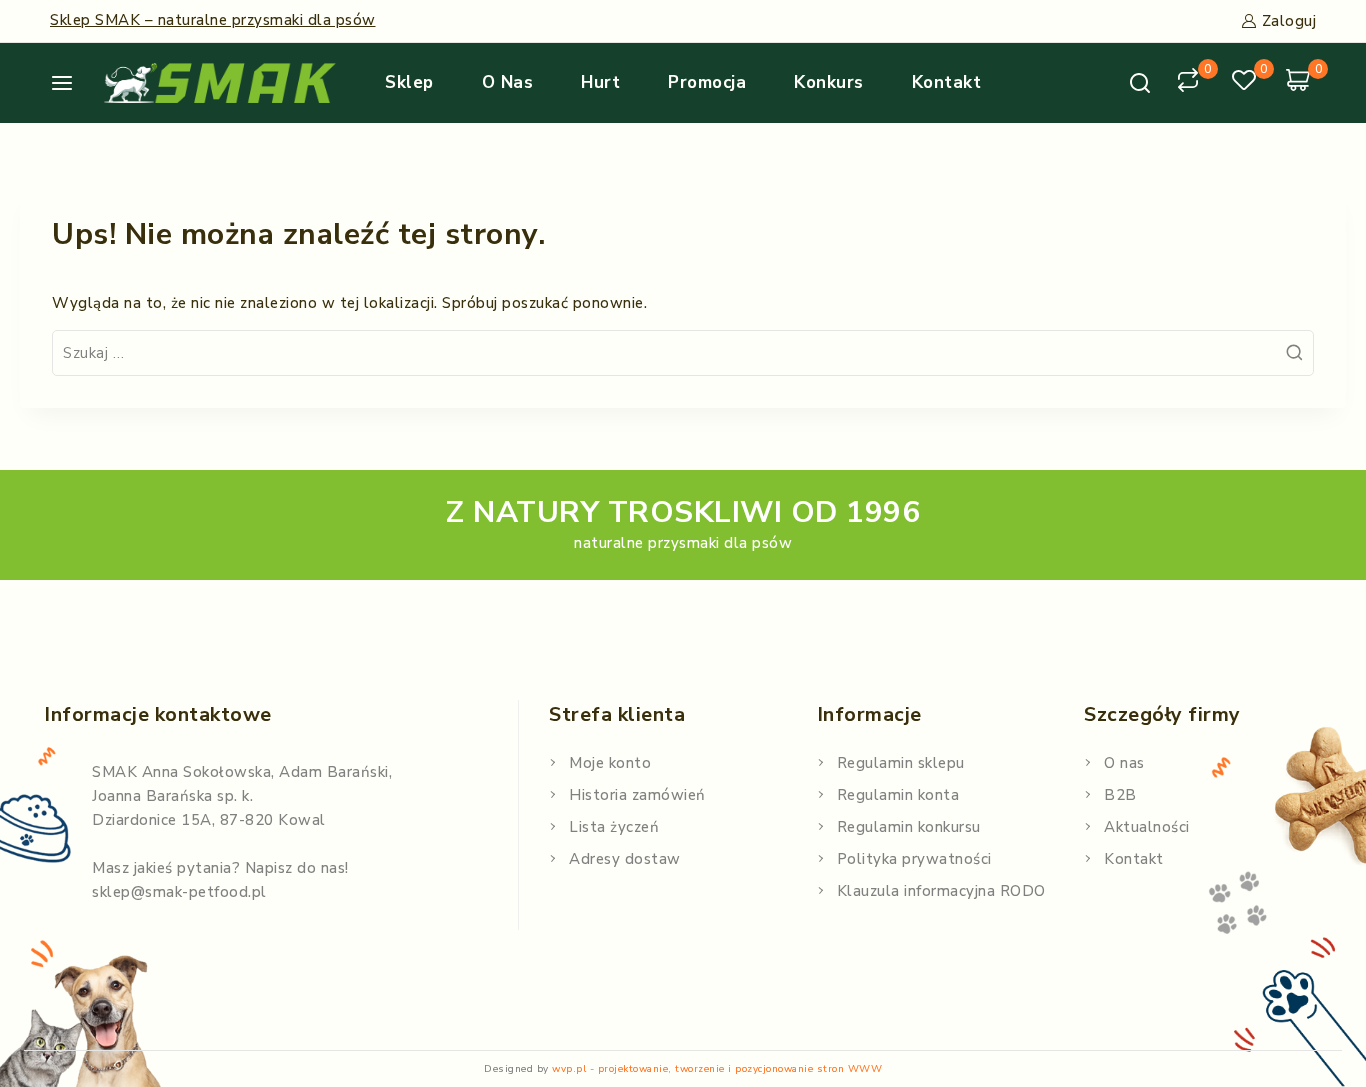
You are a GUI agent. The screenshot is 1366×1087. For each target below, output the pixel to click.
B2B (1120, 795)
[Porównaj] (1191, 83)
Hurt (600, 82)
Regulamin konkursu (909, 827)
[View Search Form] (1140, 83)
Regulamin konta (898, 795)
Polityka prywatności (914, 859)
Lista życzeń (614, 827)
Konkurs (829, 82)
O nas (508, 82)
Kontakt (947, 82)
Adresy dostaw (625, 859)
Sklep (409, 82)
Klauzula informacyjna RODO (941, 891)
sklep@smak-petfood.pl (179, 892)
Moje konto (610, 763)
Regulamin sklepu (901, 763)
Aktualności (1147, 827)
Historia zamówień (637, 795)
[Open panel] (69, 83)
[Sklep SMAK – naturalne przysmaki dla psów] (220, 83)
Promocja (707, 82)
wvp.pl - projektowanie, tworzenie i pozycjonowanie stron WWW (717, 1069)
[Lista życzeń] (1247, 83)
